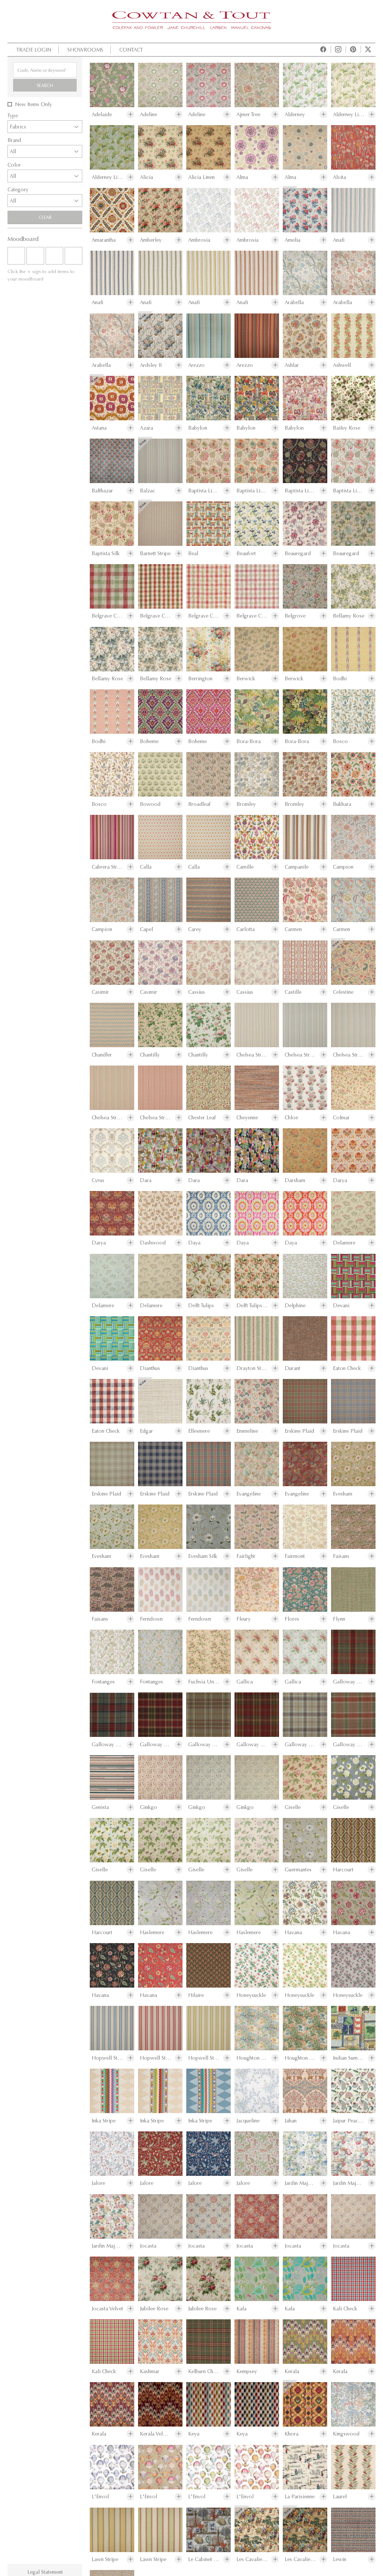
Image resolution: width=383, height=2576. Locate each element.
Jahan (291, 2121)
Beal (193, 553)
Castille (293, 992)
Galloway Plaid (349, 1682)
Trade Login (34, 50)
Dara (146, 1180)
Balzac (148, 491)
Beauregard (298, 553)
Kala (241, 2309)
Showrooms (85, 50)
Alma (242, 177)
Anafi (339, 240)
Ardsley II (151, 365)
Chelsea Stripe (252, 1055)
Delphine (295, 1306)
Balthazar (102, 491)
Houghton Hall (252, 2058)
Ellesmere (199, 1431)
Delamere (344, 1243)
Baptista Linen (204, 491)
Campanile (297, 867)
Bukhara (342, 804)
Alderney (295, 115)
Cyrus (98, 1180)
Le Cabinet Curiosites (204, 2559)
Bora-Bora (249, 741)
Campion (343, 867)
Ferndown (151, 1619)
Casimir (100, 992)
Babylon (198, 428)
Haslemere (152, 1932)
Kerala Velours (156, 2434)
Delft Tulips (201, 1306)
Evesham (343, 1494)
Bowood (150, 804)
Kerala (292, 2371)
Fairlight (246, 1556)
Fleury (243, 1619)
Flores (292, 1619)
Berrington (200, 679)
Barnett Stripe (155, 553)
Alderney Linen (349, 115)
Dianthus (150, 1368)
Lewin (340, 2559)
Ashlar (292, 365)
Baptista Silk (106, 553)
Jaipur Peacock (349, 2121)
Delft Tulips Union (252, 1306)
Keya (194, 2434)
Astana (99, 428)
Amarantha (104, 240)
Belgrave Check (107, 616)
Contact (131, 50)
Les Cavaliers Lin (252, 2559)
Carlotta (246, 929)
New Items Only (33, 104)
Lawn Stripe (105, 2559)
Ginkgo (148, 1807)
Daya (194, 1243)
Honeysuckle (251, 1995)
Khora (292, 2434)
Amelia (292, 240)
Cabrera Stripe (107, 867)
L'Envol (100, 2497)
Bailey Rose (347, 428)
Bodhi (340, 679)
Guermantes (298, 1870)
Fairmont (295, 1556)
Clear (45, 217)
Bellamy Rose (349, 616)
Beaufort (246, 553)
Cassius (197, 992)
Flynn (339, 1619)
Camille (245, 867)
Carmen (293, 929)
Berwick (246, 679)
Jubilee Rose (154, 2309)
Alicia (146, 177)
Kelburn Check (204, 2371)
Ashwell (342, 365)
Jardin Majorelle (300, 2183)
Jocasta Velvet (107, 2309)
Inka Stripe (104, 2121)
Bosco (340, 741)
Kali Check (345, 2309)
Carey (195, 929)
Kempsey (247, 2371)
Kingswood (346, 2434)
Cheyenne (247, 1118)
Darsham (295, 1180)
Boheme (149, 741)
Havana (293, 1932)
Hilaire (196, 1995)
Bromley (246, 804)
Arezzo (196, 365)
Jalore (98, 2183)
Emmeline (247, 1431)
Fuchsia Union (204, 1682)
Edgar (146, 1431)
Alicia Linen (201, 177)
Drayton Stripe (252, 1368)
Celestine (343, 992)
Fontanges (103, 1682)
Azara (146, 428)
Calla (146, 867)
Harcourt (343, 1870)
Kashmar (150, 2371)
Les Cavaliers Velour (300, 2559)
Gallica (245, 1682)
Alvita (339, 177)
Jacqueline (248, 2121)
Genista (100, 1807)
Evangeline (249, 1494)
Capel (146, 929)
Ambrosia (199, 240)
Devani (341, 1306)
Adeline (148, 115)
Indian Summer (349, 2058)
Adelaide (102, 115)
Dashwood (153, 1243)
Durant (292, 1368)
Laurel (340, 2497)
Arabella (294, 302)
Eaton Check (347, 1368)
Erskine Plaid (299, 1431)
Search (45, 85)
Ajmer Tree (248, 115)
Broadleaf (199, 804)
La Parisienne (300, 2497)
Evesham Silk (203, 1556)
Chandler (102, 1055)
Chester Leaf (202, 1118)
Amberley (151, 240)
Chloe (291, 1118)
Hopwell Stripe (107, 2058)
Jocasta (148, 2246)
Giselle (293, 1807)
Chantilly (150, 1055)
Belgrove (295, 616)
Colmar (341, 1118)
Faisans (341, 1556)
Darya (340, 1180)
